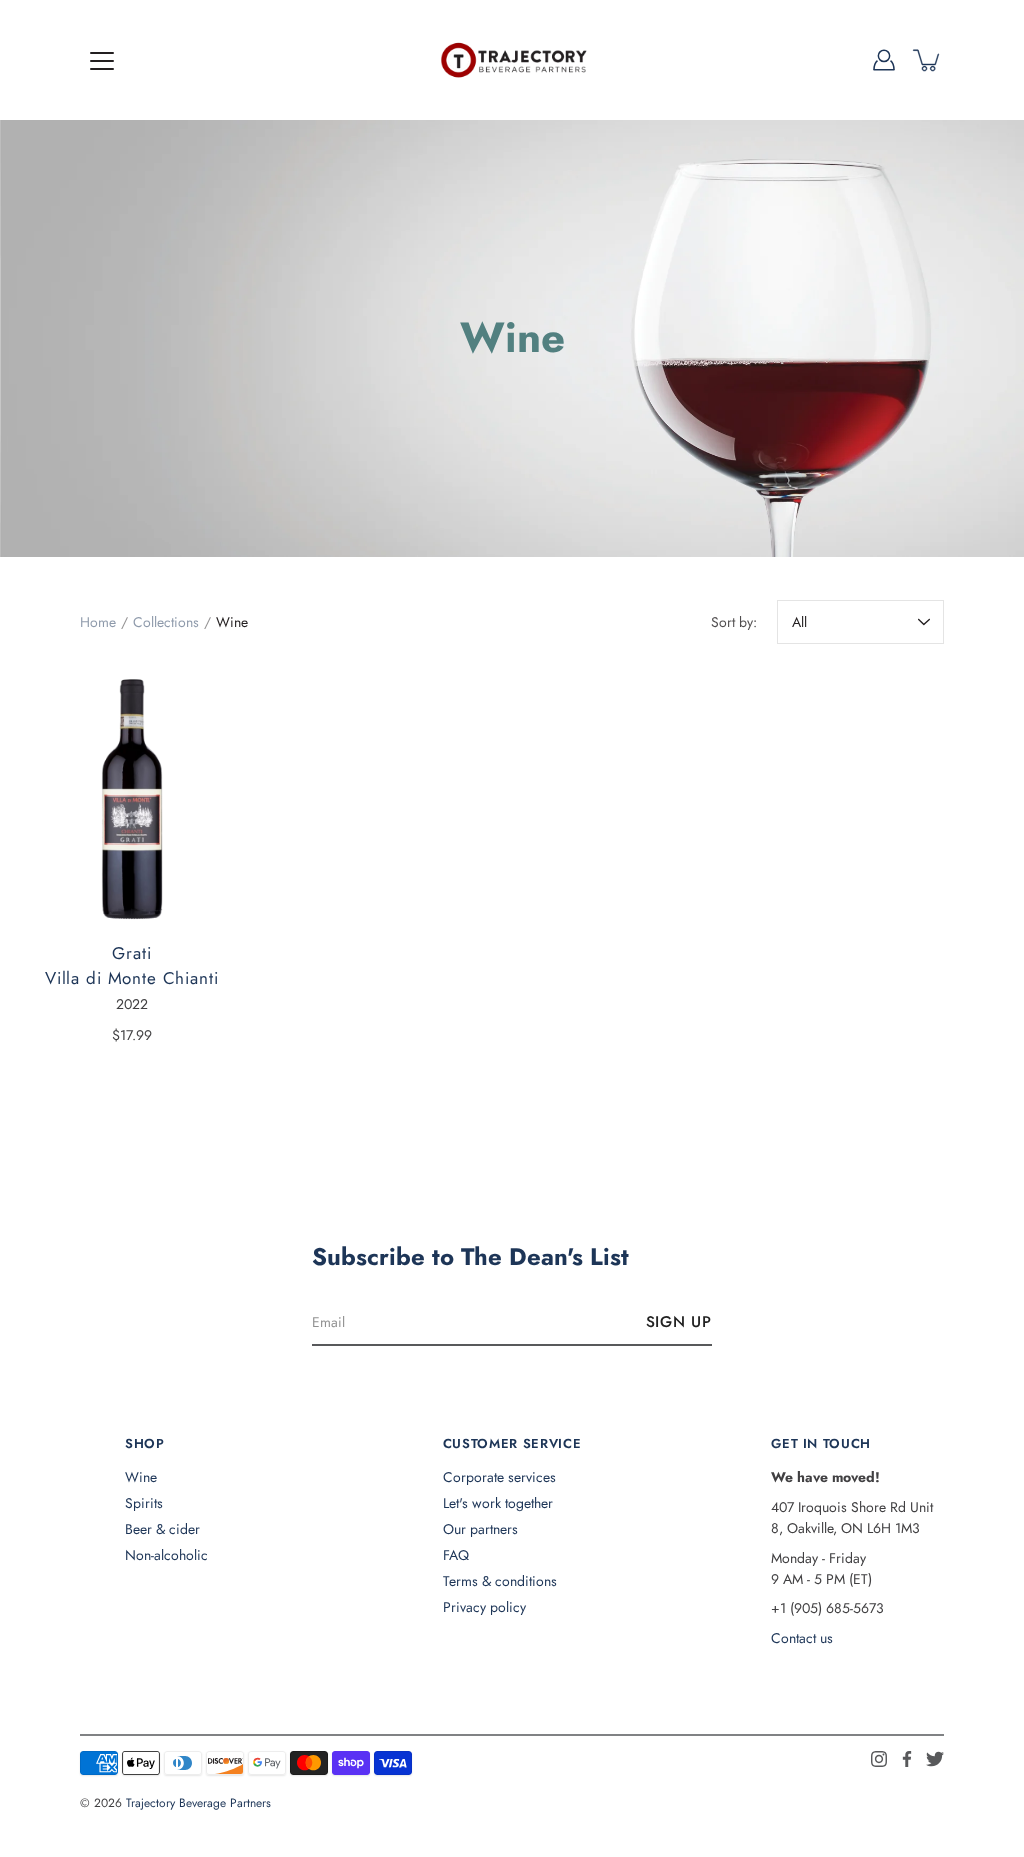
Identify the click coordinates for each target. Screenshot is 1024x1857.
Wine (141, 1477)
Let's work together (498, 1503)
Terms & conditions (500, 1581)
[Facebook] (907, 1759)
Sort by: (734, 622)
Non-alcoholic (166, 1555)
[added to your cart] (928, 60)
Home (98, 622)
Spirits (144, 1503)
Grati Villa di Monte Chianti (132, 966)
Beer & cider (162, 1529)
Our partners (480, 1529)
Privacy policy (484, 1607)
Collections (166, 622)
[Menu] (102, 61)
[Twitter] (935, 1759)
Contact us (802, 1638)
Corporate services (499, 1477)
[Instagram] (879, 1759)
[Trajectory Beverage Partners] (512, 60)
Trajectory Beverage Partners (198, 1803)
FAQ (456, 1555)
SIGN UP (679, 1322)
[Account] (884, 60)
